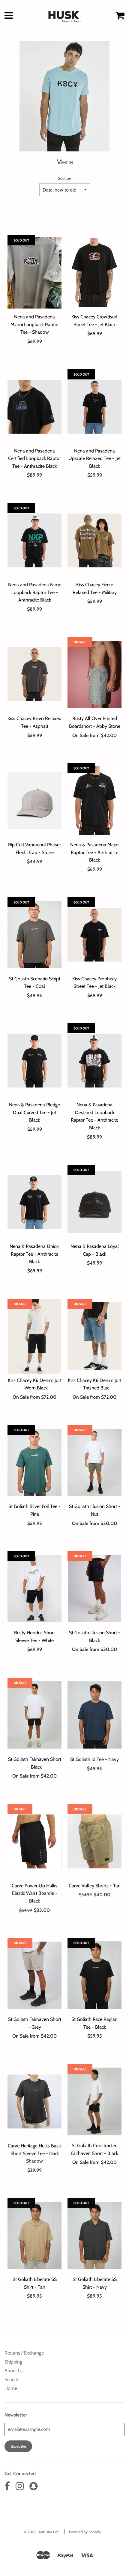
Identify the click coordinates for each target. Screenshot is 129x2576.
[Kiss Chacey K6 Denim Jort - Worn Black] (34, 1336)
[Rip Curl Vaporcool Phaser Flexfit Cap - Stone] (34, 801)
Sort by (64, 178)
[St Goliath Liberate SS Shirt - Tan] (34, 2235)
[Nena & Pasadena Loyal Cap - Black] (94, 1202)
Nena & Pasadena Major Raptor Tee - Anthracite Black (94, 852)
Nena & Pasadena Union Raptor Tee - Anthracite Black (34, 1254)
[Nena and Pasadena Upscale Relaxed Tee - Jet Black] (94, 407)
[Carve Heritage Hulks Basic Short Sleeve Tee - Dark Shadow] (34, 2101)
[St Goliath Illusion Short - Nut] (94, 1462)
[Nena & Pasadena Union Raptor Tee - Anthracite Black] (34, 1202)
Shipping (13, 2362)
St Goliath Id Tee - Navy (94, 1759)
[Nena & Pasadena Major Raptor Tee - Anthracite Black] (94, 801)
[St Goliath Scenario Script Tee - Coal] (34, 935)
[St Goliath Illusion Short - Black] (94, 1588)
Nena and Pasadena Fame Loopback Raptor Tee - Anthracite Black (35, 592)
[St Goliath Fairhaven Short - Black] (34, 1715)
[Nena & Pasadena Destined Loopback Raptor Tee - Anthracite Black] (94, 1061)
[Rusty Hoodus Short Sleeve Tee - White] (34, 1588)
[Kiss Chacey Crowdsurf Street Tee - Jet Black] (94, 273)
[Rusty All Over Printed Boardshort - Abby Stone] (94, 674)
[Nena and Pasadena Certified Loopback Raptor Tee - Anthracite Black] (34, 407)
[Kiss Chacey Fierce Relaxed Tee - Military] (94, 540)
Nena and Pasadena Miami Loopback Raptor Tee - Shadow (35, 324)
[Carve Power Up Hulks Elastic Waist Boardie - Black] (34, 1841)
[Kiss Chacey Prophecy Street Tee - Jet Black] (94, 935)
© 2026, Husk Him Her (41, 2532)
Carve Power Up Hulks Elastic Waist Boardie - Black (34, 1893)
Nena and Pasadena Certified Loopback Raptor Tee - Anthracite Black (34, 458)
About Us (14, 2371)
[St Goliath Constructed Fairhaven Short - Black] (94, 2101)
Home (11, 2388)
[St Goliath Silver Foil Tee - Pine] (34, 1462)
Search (11, 2380)
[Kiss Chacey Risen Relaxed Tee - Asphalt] (34, 674)
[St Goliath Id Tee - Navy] (94, 1715)
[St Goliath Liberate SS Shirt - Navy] (94, 2235)
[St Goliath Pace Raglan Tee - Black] (94, 1975)
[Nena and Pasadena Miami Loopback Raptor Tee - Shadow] (34, 273)
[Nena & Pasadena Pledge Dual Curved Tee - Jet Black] (34, 1061)
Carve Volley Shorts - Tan (95, 1885)
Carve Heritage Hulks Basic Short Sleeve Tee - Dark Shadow (35, 2153)
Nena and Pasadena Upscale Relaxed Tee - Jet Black (94, 458)
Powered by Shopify (85, 2532)
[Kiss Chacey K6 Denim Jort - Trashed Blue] (94, 1336)
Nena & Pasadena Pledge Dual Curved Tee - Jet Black (34, 1112)
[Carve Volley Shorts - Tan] (94, 1841)
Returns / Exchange (24, 2353)
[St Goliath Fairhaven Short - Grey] (34, 1975)
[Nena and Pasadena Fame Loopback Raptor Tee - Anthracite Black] (34, 540)
